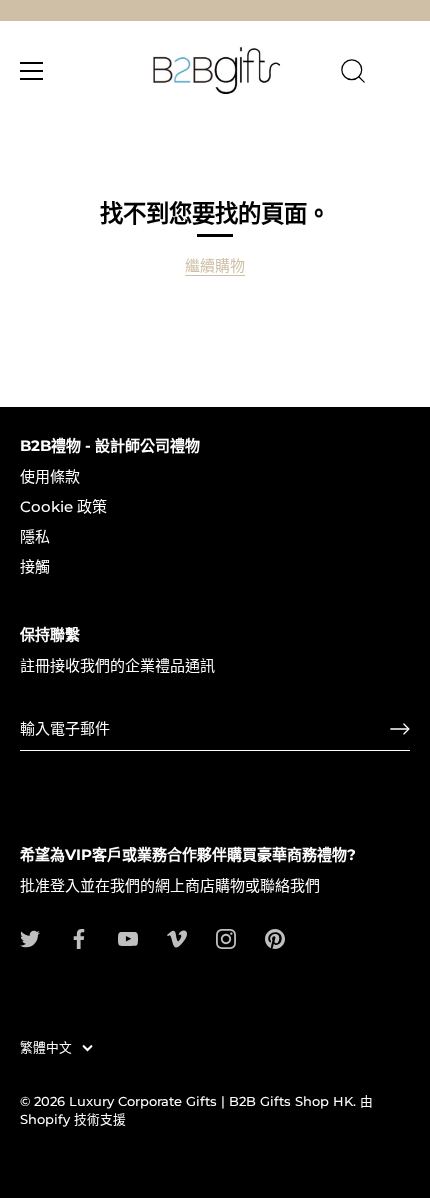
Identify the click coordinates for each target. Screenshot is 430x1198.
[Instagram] (226, 937)
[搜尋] (353, 74)
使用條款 (50, 476)
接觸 (35, 566)
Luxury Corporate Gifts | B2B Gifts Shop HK (211, 1101)
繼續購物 (215, 265)
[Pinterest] (275, 937)
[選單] (32, 71)
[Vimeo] (177, 937)
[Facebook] (79, 937)
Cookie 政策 (63, 506)
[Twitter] (30, 937)
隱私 (35, 536)
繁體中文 (46, 1047)
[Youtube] (128, 937)
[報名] (400, 729)
